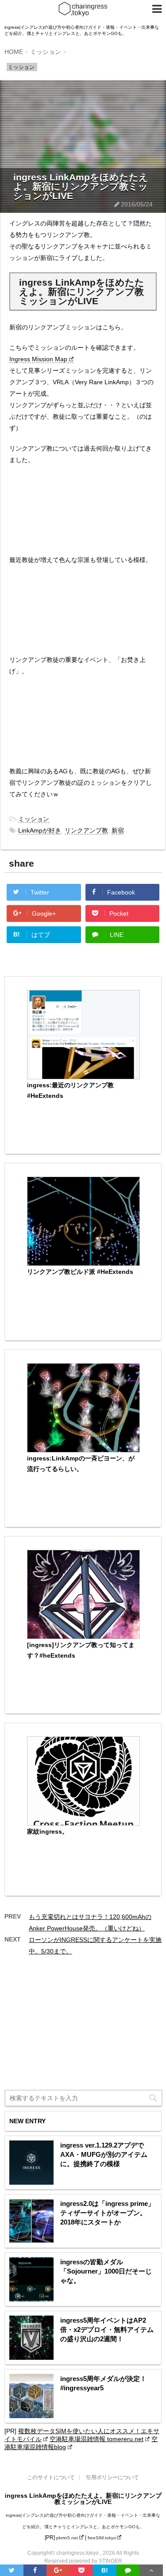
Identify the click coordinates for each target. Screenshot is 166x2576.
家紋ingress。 (48, 1831)
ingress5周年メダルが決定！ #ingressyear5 (103, 2383)
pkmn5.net (67, 2538)
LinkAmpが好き (40, 830)
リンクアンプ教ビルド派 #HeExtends (80, 1272)
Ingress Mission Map (38, 359)
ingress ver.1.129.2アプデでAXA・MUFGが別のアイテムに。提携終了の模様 (104, 2154)
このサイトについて (51, 2477)
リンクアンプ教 (86, 830)
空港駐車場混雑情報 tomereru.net (97, 2439)
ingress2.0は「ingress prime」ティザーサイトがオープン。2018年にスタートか (107, 2213)
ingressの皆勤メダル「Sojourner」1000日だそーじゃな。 (106, 2271)
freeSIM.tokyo (102, 2538)
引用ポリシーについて (112, 2477)
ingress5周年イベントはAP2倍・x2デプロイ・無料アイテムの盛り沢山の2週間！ (107, 2329)
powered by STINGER (96, 2561)
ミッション (34, 819)
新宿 (118, 830)
